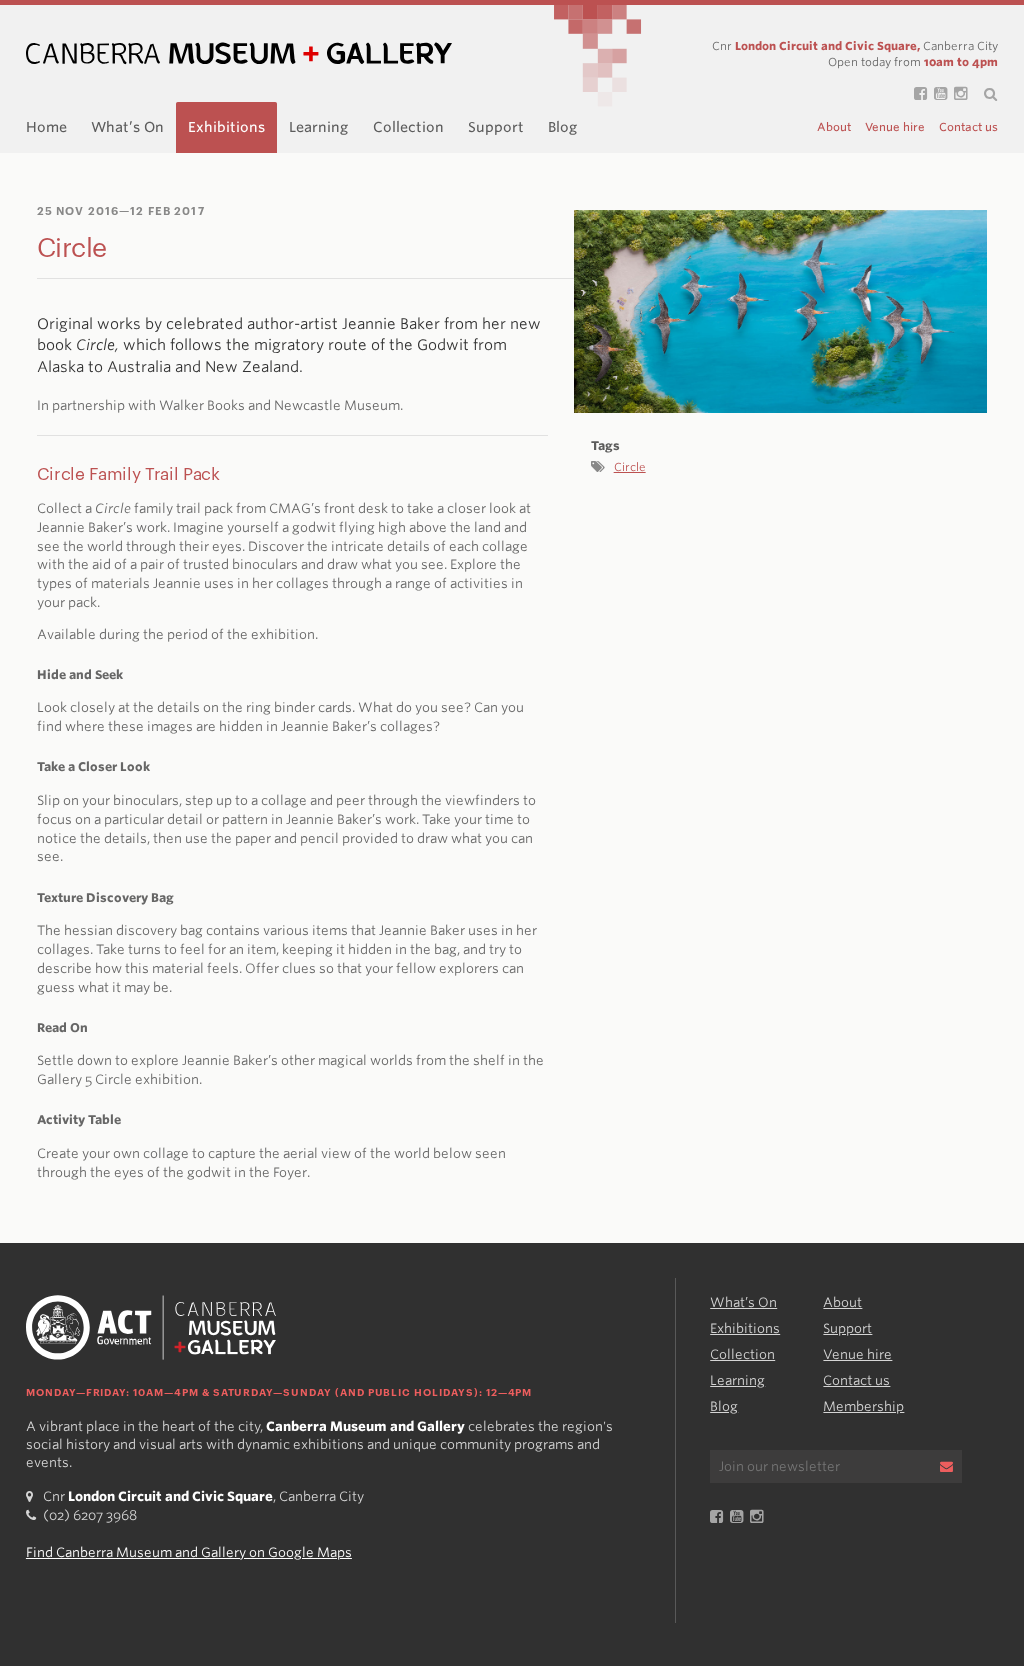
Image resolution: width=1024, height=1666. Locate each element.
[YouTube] (937, 94)
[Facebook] (917, 94)
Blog (562, 127)
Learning (318, 127)
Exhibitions (226, 127)
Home (46, 127)
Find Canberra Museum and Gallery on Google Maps (189, 1552)
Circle (630, 467)
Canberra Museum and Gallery (239, 53)
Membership (863, 1406)
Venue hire (895, 127)
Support (496, 127)
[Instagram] (957, 94)
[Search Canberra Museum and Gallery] (982, 95)
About (834, 127)
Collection (408, 127)
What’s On (127, 127)
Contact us (968, 127)
